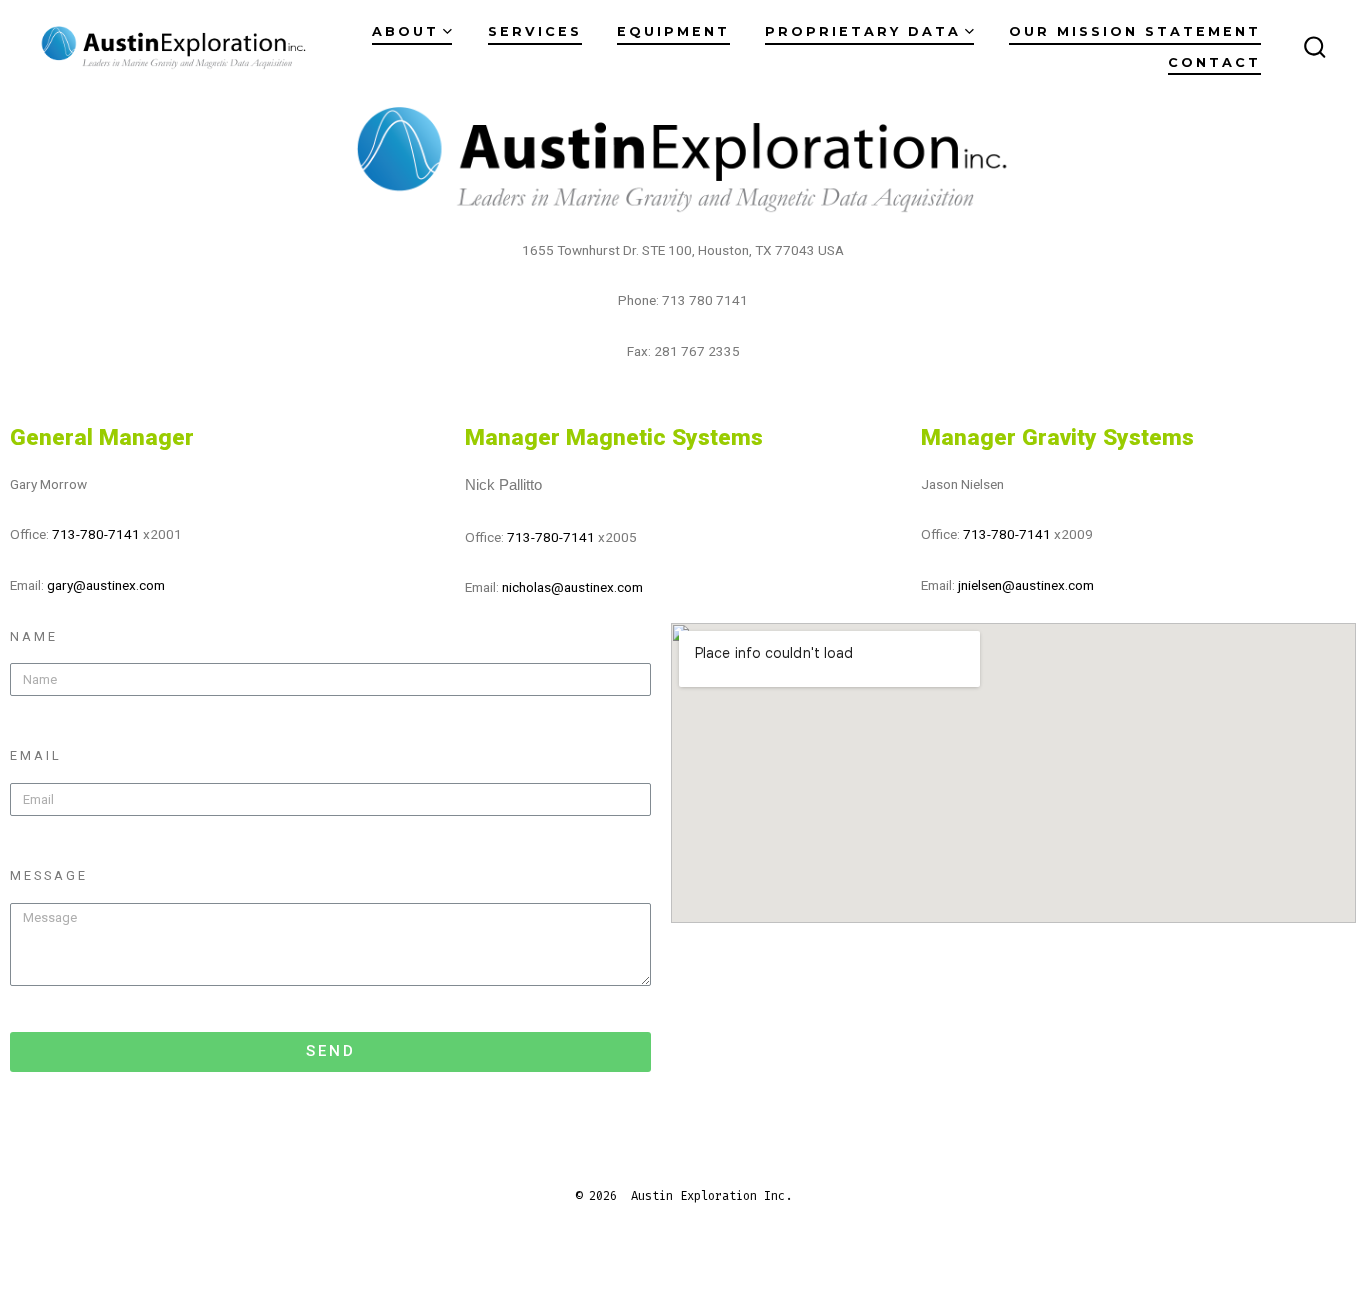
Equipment (673, 31)
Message (49, 875)
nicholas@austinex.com (572, 587)
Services (535, 31)
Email (36, 755)
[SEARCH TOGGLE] (1315, 48)
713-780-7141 (96, 534)
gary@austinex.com (106, 585)
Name (34, 636)
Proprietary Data (863, 31)
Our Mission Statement (1135, 31)
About (405, 31)
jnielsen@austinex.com (1026, 585)
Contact (1214, 62)
